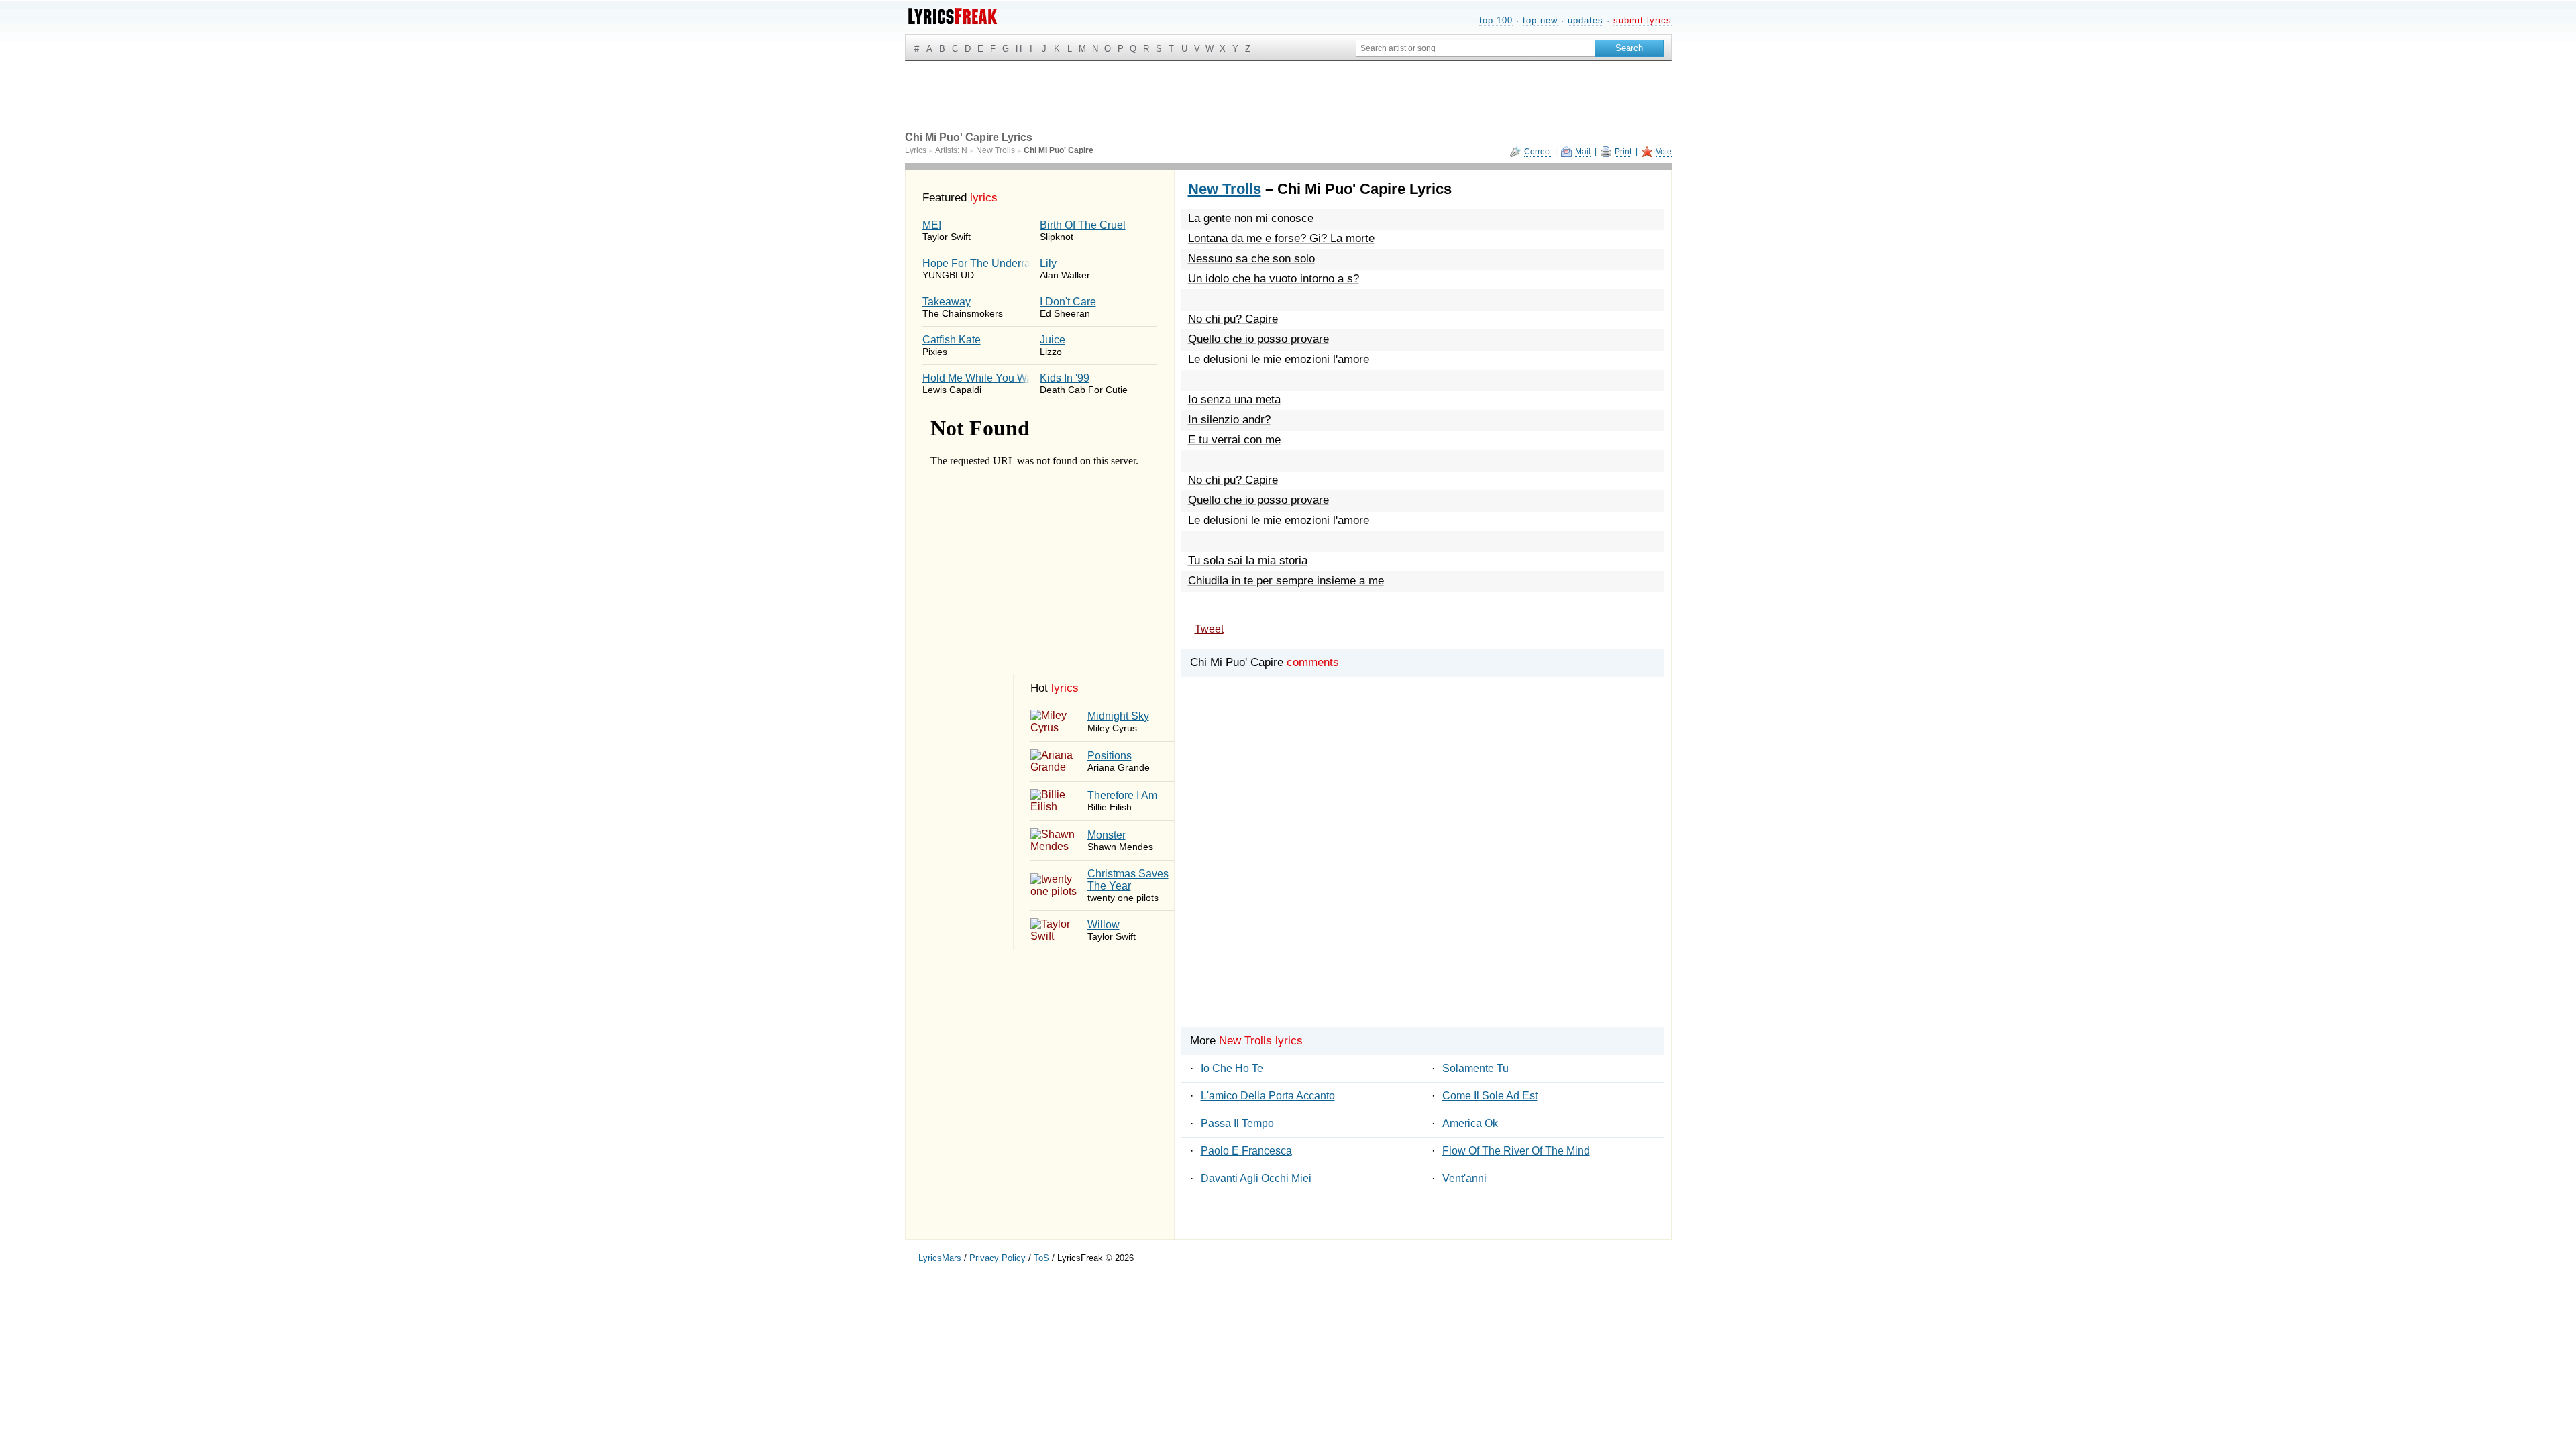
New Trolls (1225, 189)
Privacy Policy (998, 1258)
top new (1540, 20)
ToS (1041, 1258)
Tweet (1209, 629)
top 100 (1496, 20)
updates (1586, 20)
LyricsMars (940, 1258)
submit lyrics (1643, 20)
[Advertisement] (1423, 869)
